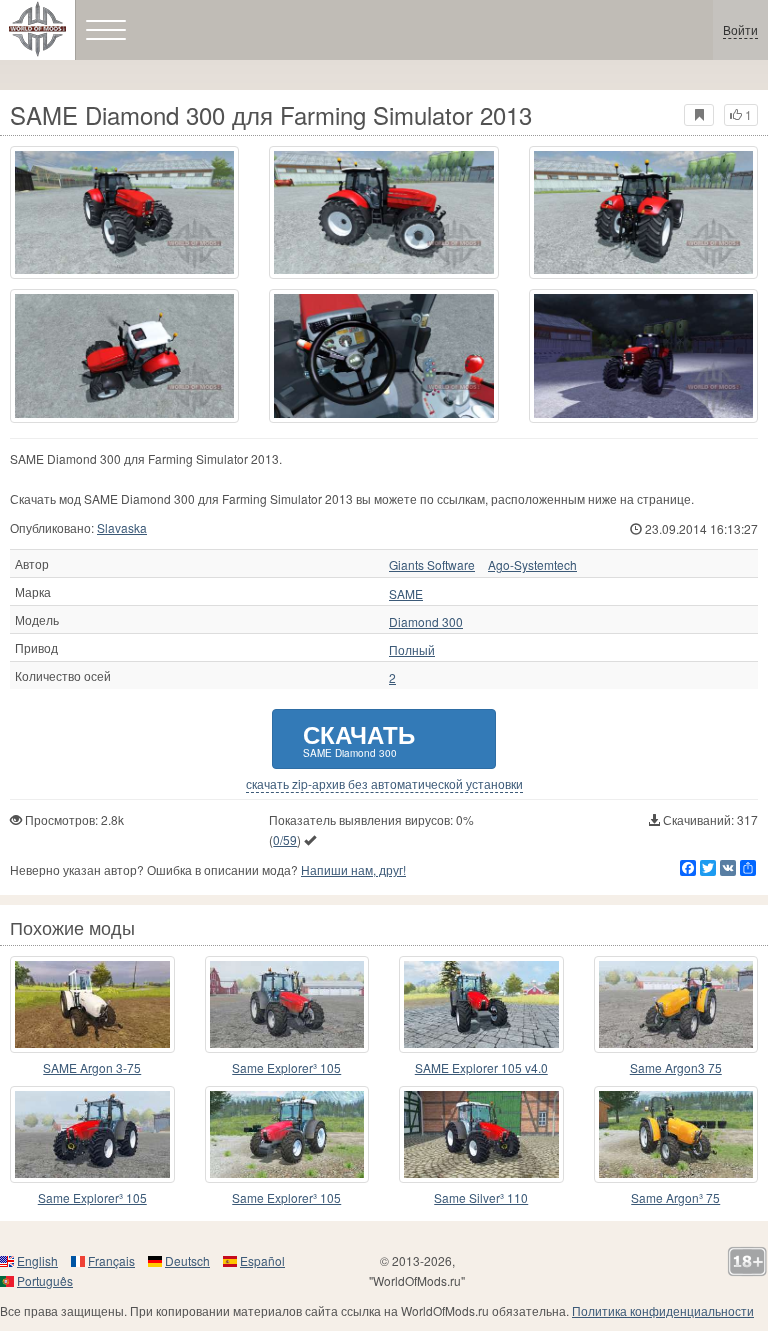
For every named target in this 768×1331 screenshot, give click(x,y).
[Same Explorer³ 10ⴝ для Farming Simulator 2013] (287, 1134)
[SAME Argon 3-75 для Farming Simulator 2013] (92, 1004)
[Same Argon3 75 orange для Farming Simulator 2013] (676, 1004)
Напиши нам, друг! (353, 869)
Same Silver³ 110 (481, 1197)
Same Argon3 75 (676, 1067)
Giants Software (432, 565)
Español (262, 1260)
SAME (406, 594)
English (37, 1260)
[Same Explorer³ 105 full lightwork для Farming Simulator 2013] (287, 1004)
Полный (412, 650)
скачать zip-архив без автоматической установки (384, 784)
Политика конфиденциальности (663, 1310)
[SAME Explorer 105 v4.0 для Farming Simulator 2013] (481, 1004)
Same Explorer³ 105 (286, 1067)
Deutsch (187, 1260)
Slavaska (122, 527)
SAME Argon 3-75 (92, 1067)
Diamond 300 (426, 622)
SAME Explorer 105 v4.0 (481, 1067)
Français (111, 1260)
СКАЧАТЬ (359, 738)
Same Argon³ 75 (675, 1197)
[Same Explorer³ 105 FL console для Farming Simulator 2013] (92, 1134)
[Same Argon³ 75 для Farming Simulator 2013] (676, 1134)
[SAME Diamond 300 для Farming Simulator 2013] (124, 212)
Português (45, 1280)
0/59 (285, 839)
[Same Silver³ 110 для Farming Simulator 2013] (481, 1134)
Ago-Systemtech (532, 565)
